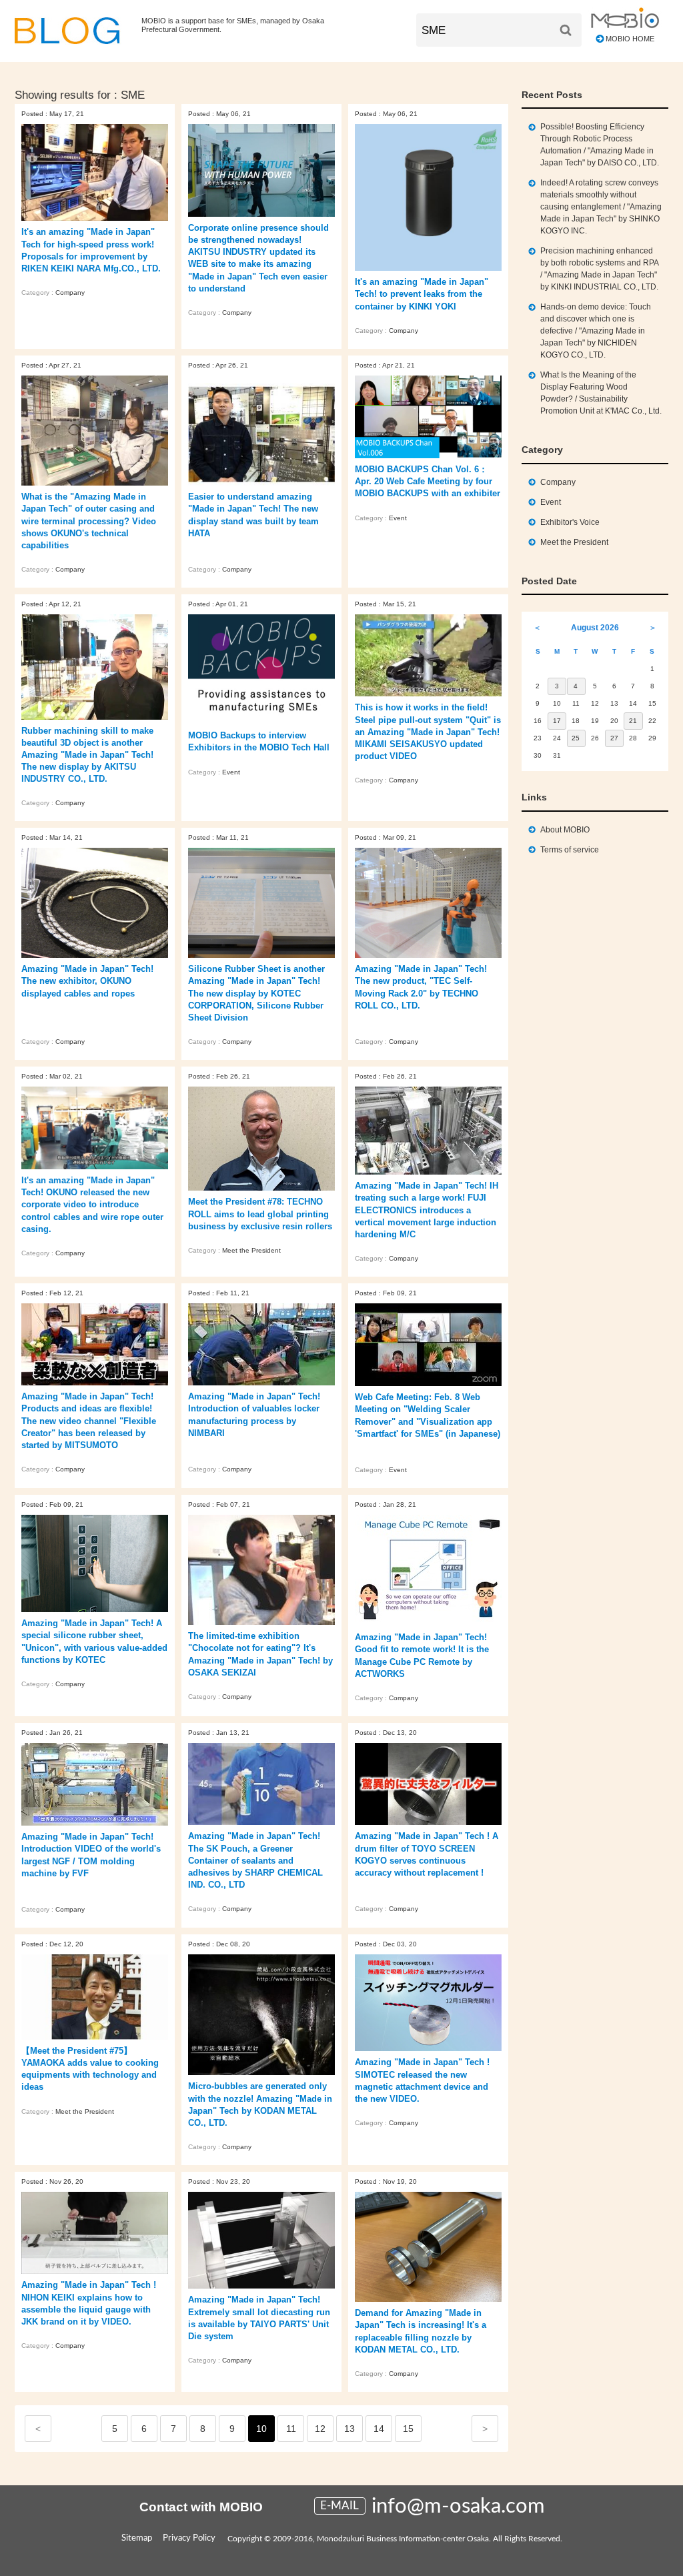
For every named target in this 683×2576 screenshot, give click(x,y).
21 (633, 721)
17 (557, 721)
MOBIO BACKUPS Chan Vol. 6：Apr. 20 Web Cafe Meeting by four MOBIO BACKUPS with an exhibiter (428, 481)
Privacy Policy (189, 2538)
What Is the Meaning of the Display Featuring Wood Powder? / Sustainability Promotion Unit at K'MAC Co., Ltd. (601, 393)
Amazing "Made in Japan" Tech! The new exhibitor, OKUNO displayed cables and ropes (87, 981)
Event (398, 518)
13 (350, 2429)
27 (614, 738)
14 (379, 2429)
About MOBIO (565, 830)
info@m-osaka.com (458, 2506)
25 (576, 738)
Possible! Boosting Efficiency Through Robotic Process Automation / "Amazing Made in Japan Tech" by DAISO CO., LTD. (600, 145)
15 (408, 2429)
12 (320, 2429)
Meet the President (251, 1250)
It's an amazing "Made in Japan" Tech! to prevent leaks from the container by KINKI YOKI (422, 294)
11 (291, 2429)
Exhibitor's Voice (570, 522)
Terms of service (570, 850)
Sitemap (137, 2538)
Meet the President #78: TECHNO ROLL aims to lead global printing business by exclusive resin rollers (260, 1214)
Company (70, 292)
